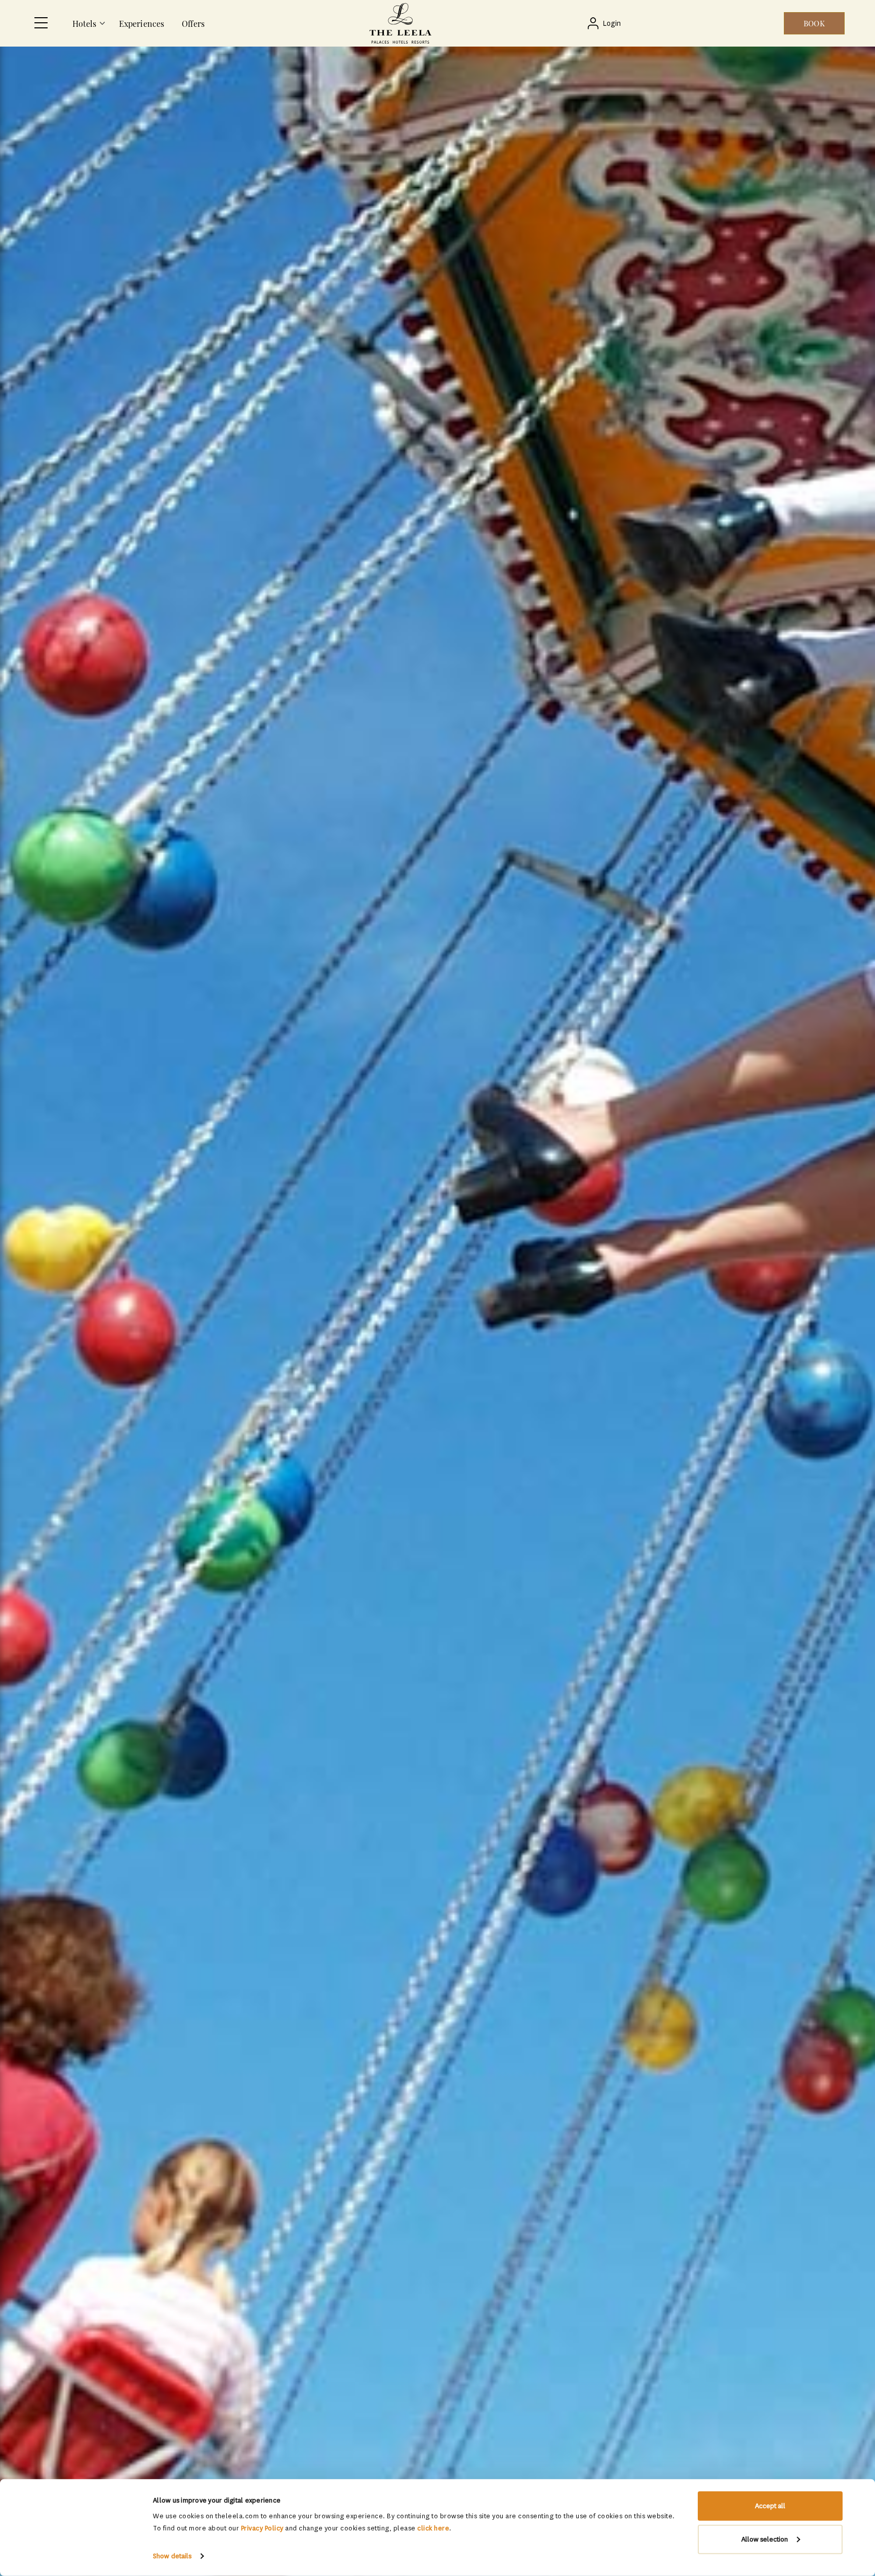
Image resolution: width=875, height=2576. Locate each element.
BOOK (814, 23)
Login (612, 24)
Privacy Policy (262, 2528)
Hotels (85, 24)
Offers (193, 24)
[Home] (400, 23)
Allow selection (765, 2539)
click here (433, 2528)
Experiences (142, 24)
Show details (172, 2556)
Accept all (770, 2506)
